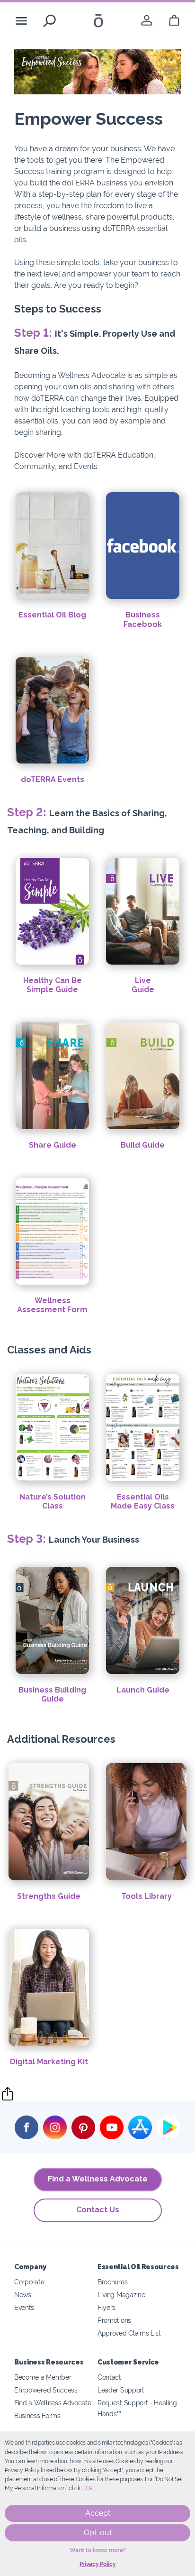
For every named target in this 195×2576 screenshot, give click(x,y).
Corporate (29, 2282)
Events (24, 2307)
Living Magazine (121, 2295)
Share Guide (53, 1145)
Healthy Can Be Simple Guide (53, 985)
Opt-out (98, 2533)
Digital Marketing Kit (49, 2062)
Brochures (112, 2282)
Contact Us (98, 2210)
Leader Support (121, 2390)
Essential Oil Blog (52, 615)
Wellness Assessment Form (52, 1305)
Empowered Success (46, 2390)
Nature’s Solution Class (53, 1501)
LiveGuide (143, 985)
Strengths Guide (49, 1896)
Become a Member (43, 2377)
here (89, 2488)
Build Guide (143, 1145)
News (23, 2295)
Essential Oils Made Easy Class (143, 1501)
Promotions (114, 2320)
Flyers (106, 2307)
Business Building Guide (52, 1694)
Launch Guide (143, 1690)
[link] (147, 21)
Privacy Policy (98, 2564)
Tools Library (146, 1896)
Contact (109, 2377)
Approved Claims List (129, 2333)
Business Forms (37, 2415)
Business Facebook (143, 619)
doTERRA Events (53, 779)
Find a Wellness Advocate (98, 2179)
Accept (98, 2513)
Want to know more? (98, 2550)
